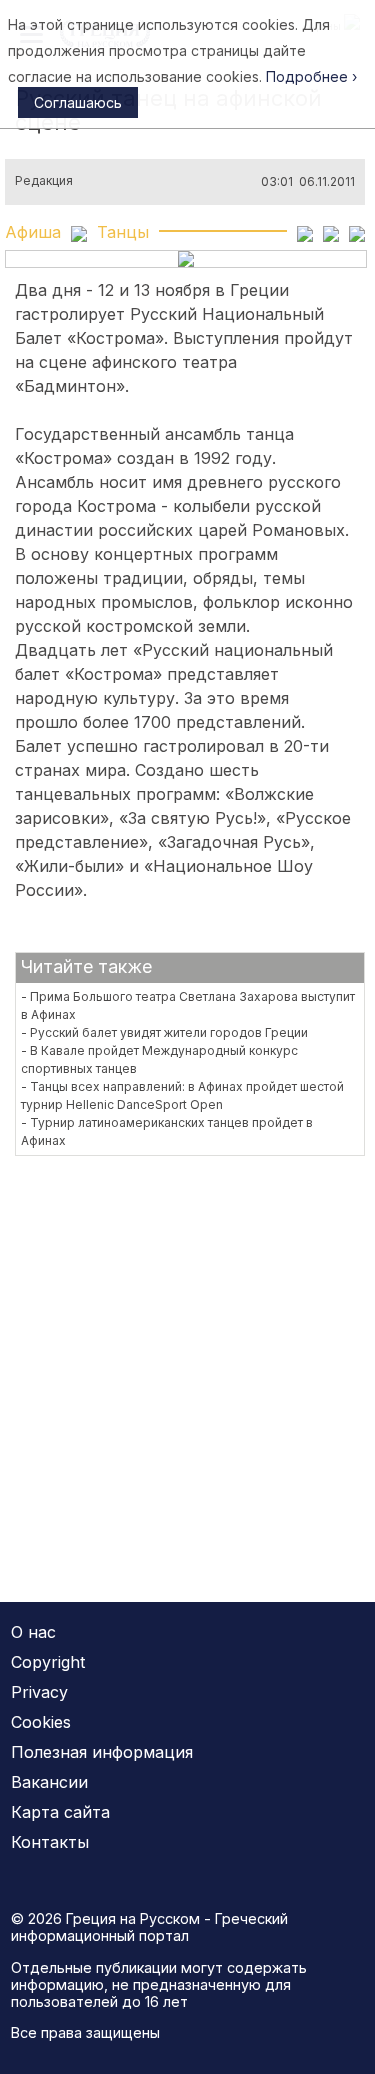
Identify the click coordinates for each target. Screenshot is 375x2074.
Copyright (48, 1662)
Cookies (41, 1722)
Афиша (33, 232)
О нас (33, 1632)
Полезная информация (102, 1752)
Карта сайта (60, 1812)
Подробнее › (311, 76)
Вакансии (49, 1782)
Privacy (39, 1692)
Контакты (50, 1842)
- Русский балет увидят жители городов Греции (164, 1032)
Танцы (123, 232)
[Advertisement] (187, 1366)
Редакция (44, 181)
